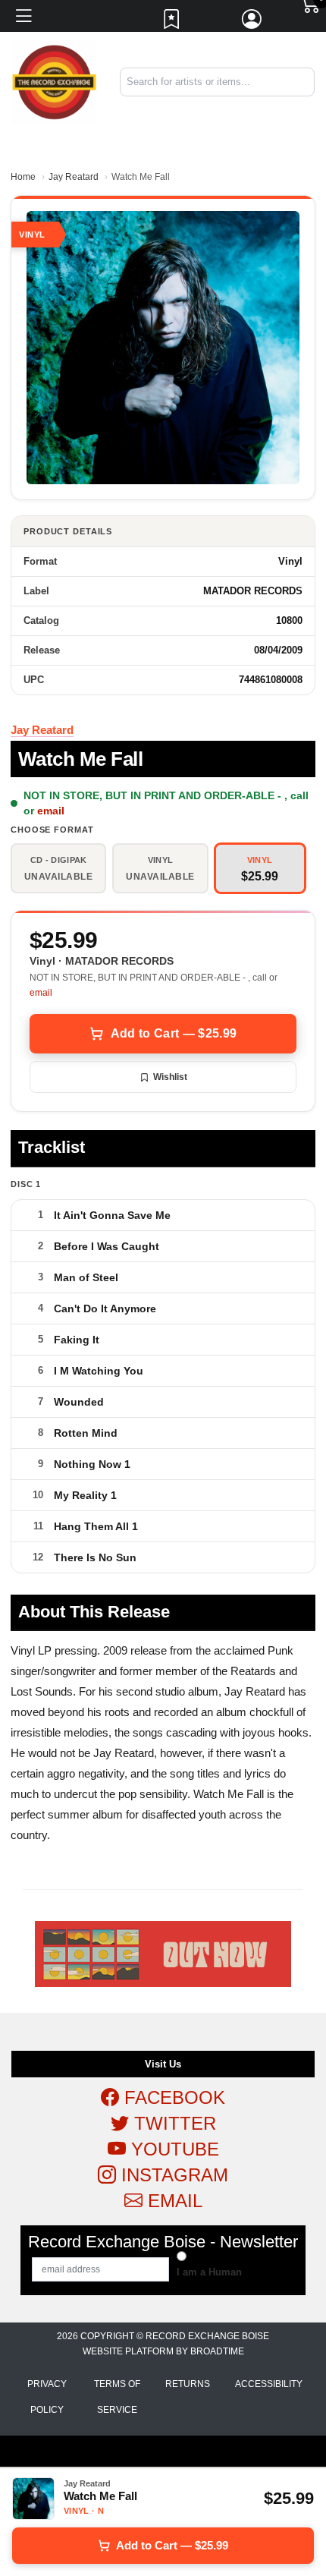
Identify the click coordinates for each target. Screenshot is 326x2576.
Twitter (172, 2123)
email (51, 811)
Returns (188, 2384)
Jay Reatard (74, 177)
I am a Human (209, 2272)
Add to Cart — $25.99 (174, 1033)
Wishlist (170, 1077)
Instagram (172, 2175)
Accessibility (269, 2384)
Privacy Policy (47, 2397)
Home (23, 177)
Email (172, 2201)
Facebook (172, 2097)
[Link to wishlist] (172, 23)
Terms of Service (117, 2397)
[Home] (54, 82)
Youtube (172, 2149)
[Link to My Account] (252, 23)
